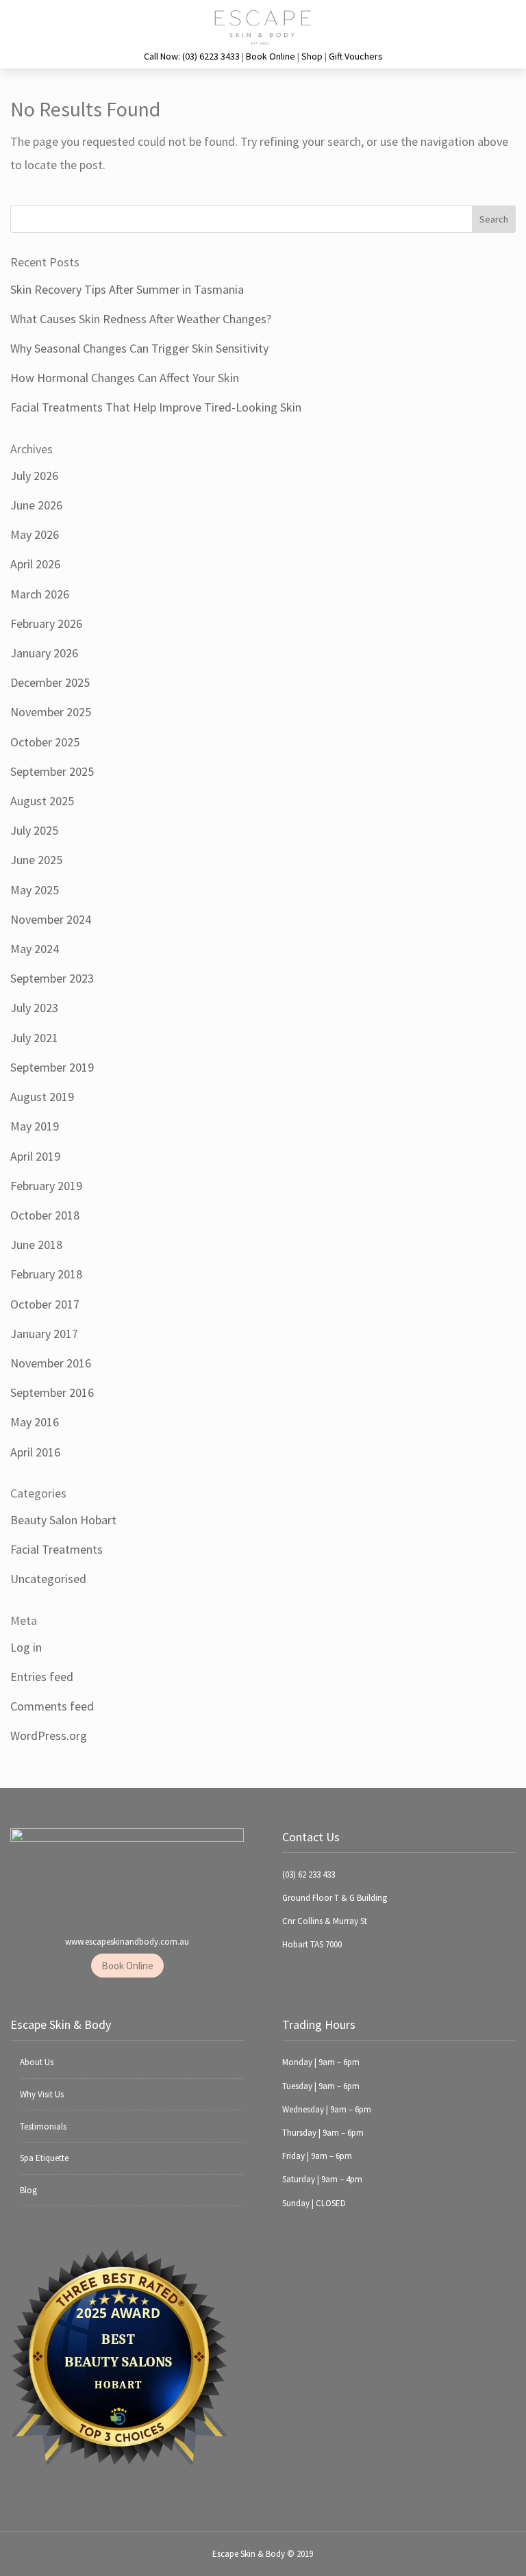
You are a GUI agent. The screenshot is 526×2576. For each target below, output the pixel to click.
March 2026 (40, 594)
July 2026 (34, 476)
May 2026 (35, 534)
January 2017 (44, 1334)
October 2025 (45, 742)
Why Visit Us (42, 2094)
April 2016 (35, 1452)
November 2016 (51, 1363)
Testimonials (43, 2126)
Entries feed (42, 1677)
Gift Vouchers (356, 56)
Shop (312, 56)
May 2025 (35, 890)
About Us (37, 2062)
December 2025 (50, 682)
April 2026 (35, 564)
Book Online (271, 56)
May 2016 (35, 1422)
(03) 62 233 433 (309, 1874)
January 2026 (44, 653)
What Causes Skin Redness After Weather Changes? (141, 319)
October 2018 (45, 1215)
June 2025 (36, 860)
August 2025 (42, 801)
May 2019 (35, 1126)
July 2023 (34, 1008)
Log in (26, 1647)
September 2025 (52, 771)
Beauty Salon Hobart (63, 1520)
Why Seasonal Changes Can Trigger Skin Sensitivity (139, 348)
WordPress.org (49, 1735)
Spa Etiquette (44, 2158)
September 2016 (52, 1392)
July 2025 (34, 830)
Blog (28, 2190)
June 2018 (36, 1245)
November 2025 (51, 712)
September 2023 (52, 978)
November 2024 (51, 919)
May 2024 (35, 949)
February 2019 (46, 1186)
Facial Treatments (57, 1549)
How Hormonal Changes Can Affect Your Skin (125, 378)
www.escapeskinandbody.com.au (127, 1942)
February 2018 (46, 1274)
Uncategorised (48, 1579)
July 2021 (34, 1038)
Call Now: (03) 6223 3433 (192, 56)
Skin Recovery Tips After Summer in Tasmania (127, 289)
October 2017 (45, 1304)
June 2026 (36, 505)
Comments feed (52, 1706)
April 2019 (35, 1156)
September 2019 (52, 1067)
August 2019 (42, 1097)
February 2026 (46, 623)
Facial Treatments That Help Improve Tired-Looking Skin (156, 407)
